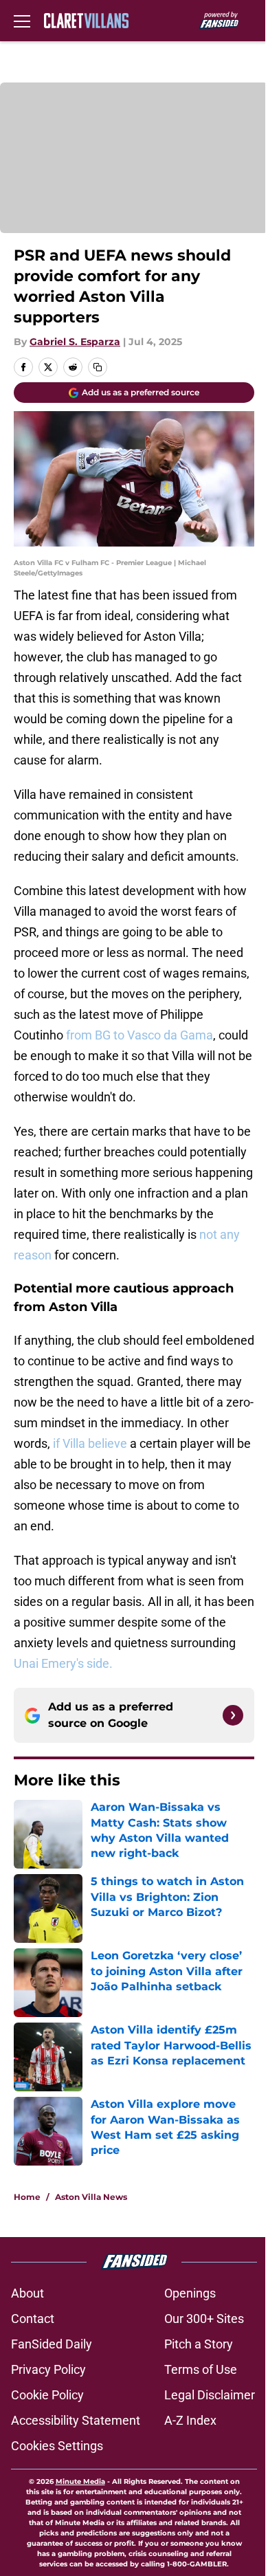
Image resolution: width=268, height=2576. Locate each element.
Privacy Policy (48, 2369)
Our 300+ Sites (204, 2319)
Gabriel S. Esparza (75, 342)
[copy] (98, 367)
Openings (190, 2293)
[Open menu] (22, 21)
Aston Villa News (91, 2197)
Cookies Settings (57, 2446)
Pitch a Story (199, 2344)
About (27, 2293)
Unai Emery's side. (63, 1663)
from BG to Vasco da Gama (139, 1035)
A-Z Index (190, 2420)
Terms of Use (201, 2369)
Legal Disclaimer (210, 2395)
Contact (33, 2319)
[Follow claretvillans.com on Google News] (233, 1715)
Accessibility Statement (76, 2420)
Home (27, 2197)
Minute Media (80, 2481)
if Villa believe (90, 1443)
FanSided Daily (52, 2344)
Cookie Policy (47, 2395)
